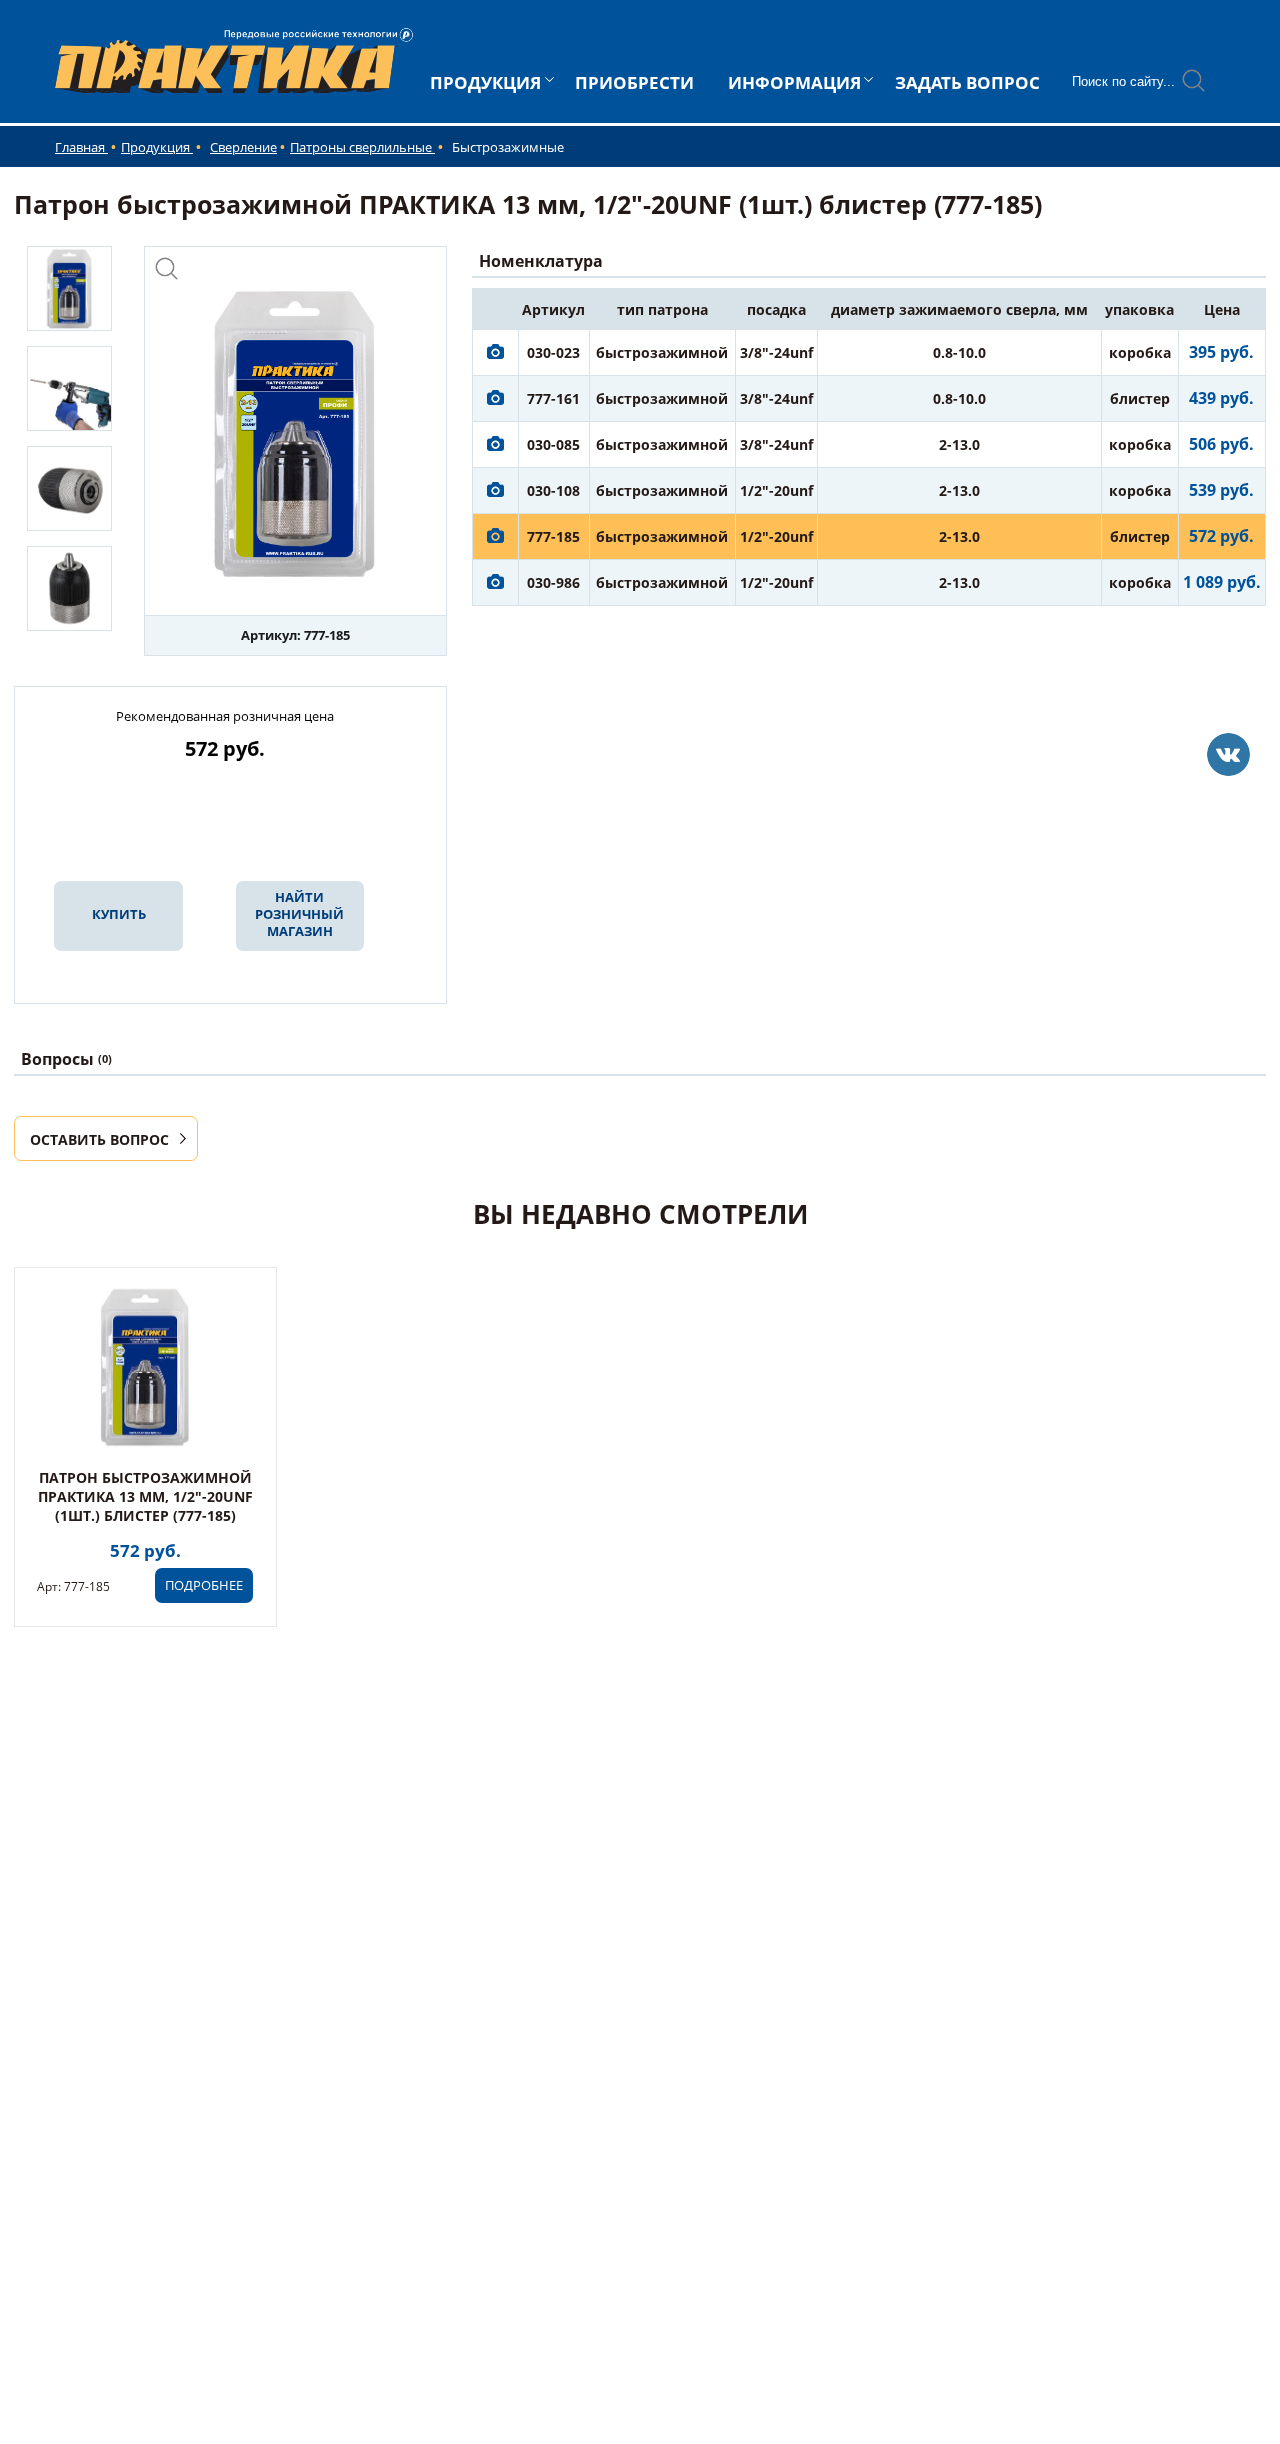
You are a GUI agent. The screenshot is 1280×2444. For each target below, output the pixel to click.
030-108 (553, 490)
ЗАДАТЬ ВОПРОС (967, 82)
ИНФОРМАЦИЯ (794, 82)
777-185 (553, 536)
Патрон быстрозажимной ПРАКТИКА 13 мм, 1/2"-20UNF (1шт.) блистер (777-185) (145, 1496)
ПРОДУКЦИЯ (485, 82)
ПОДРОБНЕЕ (204, 1585)
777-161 (553, 398)
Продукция (157, 147)
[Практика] (1228, 754)
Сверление (243, 147)
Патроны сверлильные (362, 147)
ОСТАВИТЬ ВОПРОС (99, 1139)
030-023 (553, 352)
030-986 (553, 582)
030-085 (553, 444)
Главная (81, 147)
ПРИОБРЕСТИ (634, 82)
